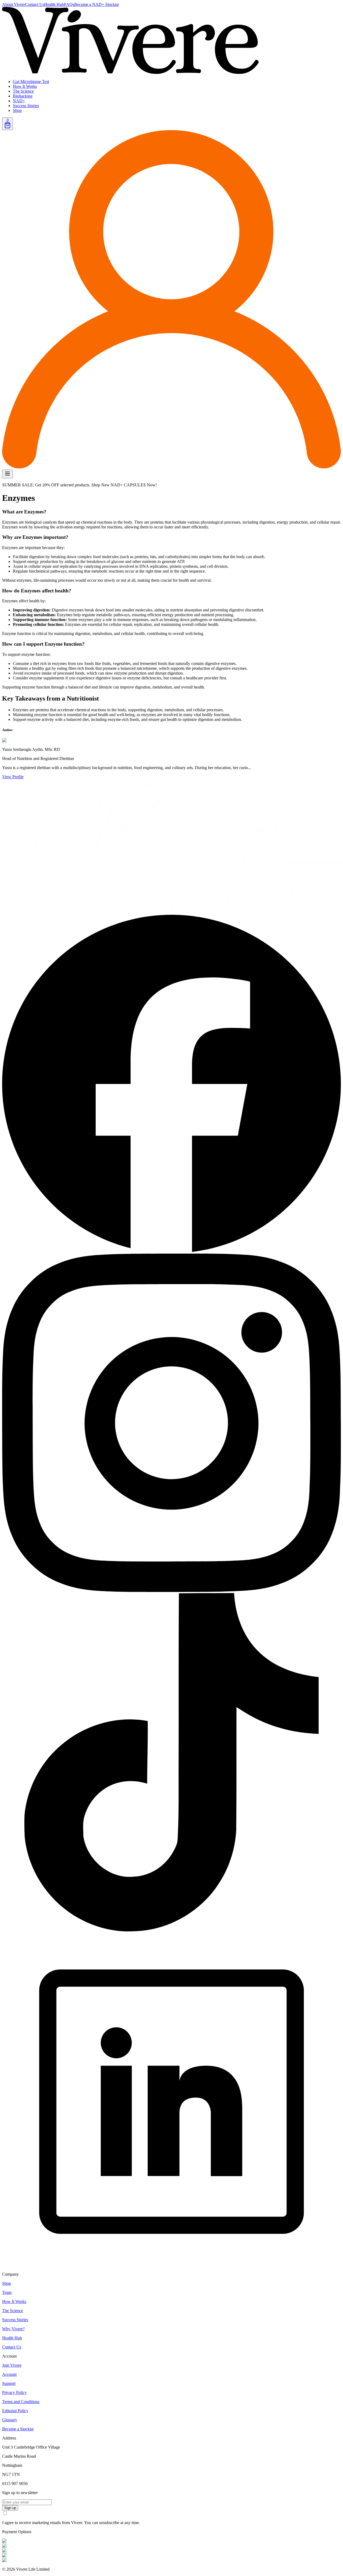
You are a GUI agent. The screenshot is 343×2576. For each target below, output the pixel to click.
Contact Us (35, 4)
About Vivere (14, 4)
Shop (17, 110)
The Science (23, 91)
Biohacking (23, 96)
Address (9, 2438)
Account (9, 2356)
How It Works (25, 86)
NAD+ (19, 101)
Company (10, 2274)
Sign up (10, 2508)
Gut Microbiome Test (31, 82)
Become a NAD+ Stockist (96, 4)
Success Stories (26, 106)
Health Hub (54, 4)
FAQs (69, 4)
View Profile (13, 777)
